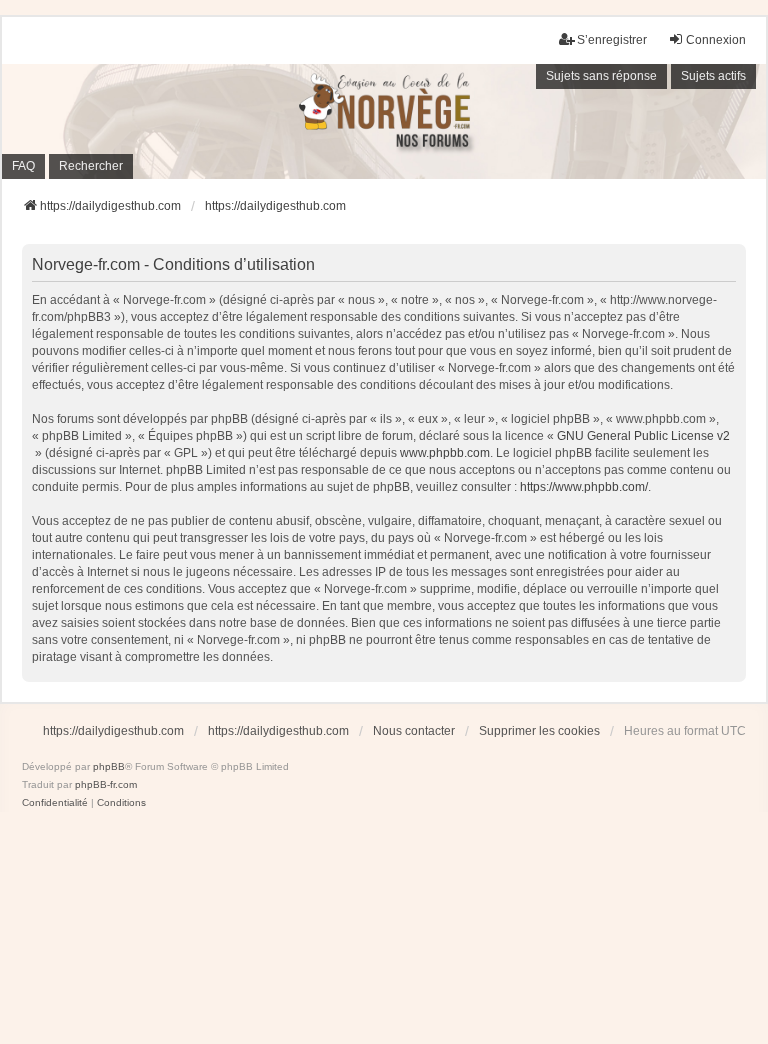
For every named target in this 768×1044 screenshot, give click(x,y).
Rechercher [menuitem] (91, 166)
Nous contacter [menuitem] (414, 731)
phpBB (109, 766)
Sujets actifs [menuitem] (713, 76)
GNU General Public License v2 (643, 436)
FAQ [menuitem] (23, 166)
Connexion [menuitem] (716, 40)
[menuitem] (55, 803)
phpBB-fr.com (106, 784)
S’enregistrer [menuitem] (612, 40)
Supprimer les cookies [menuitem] (539, 731)
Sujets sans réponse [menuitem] (601, 76)
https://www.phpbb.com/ (584, 487)
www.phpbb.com (445, 453)
